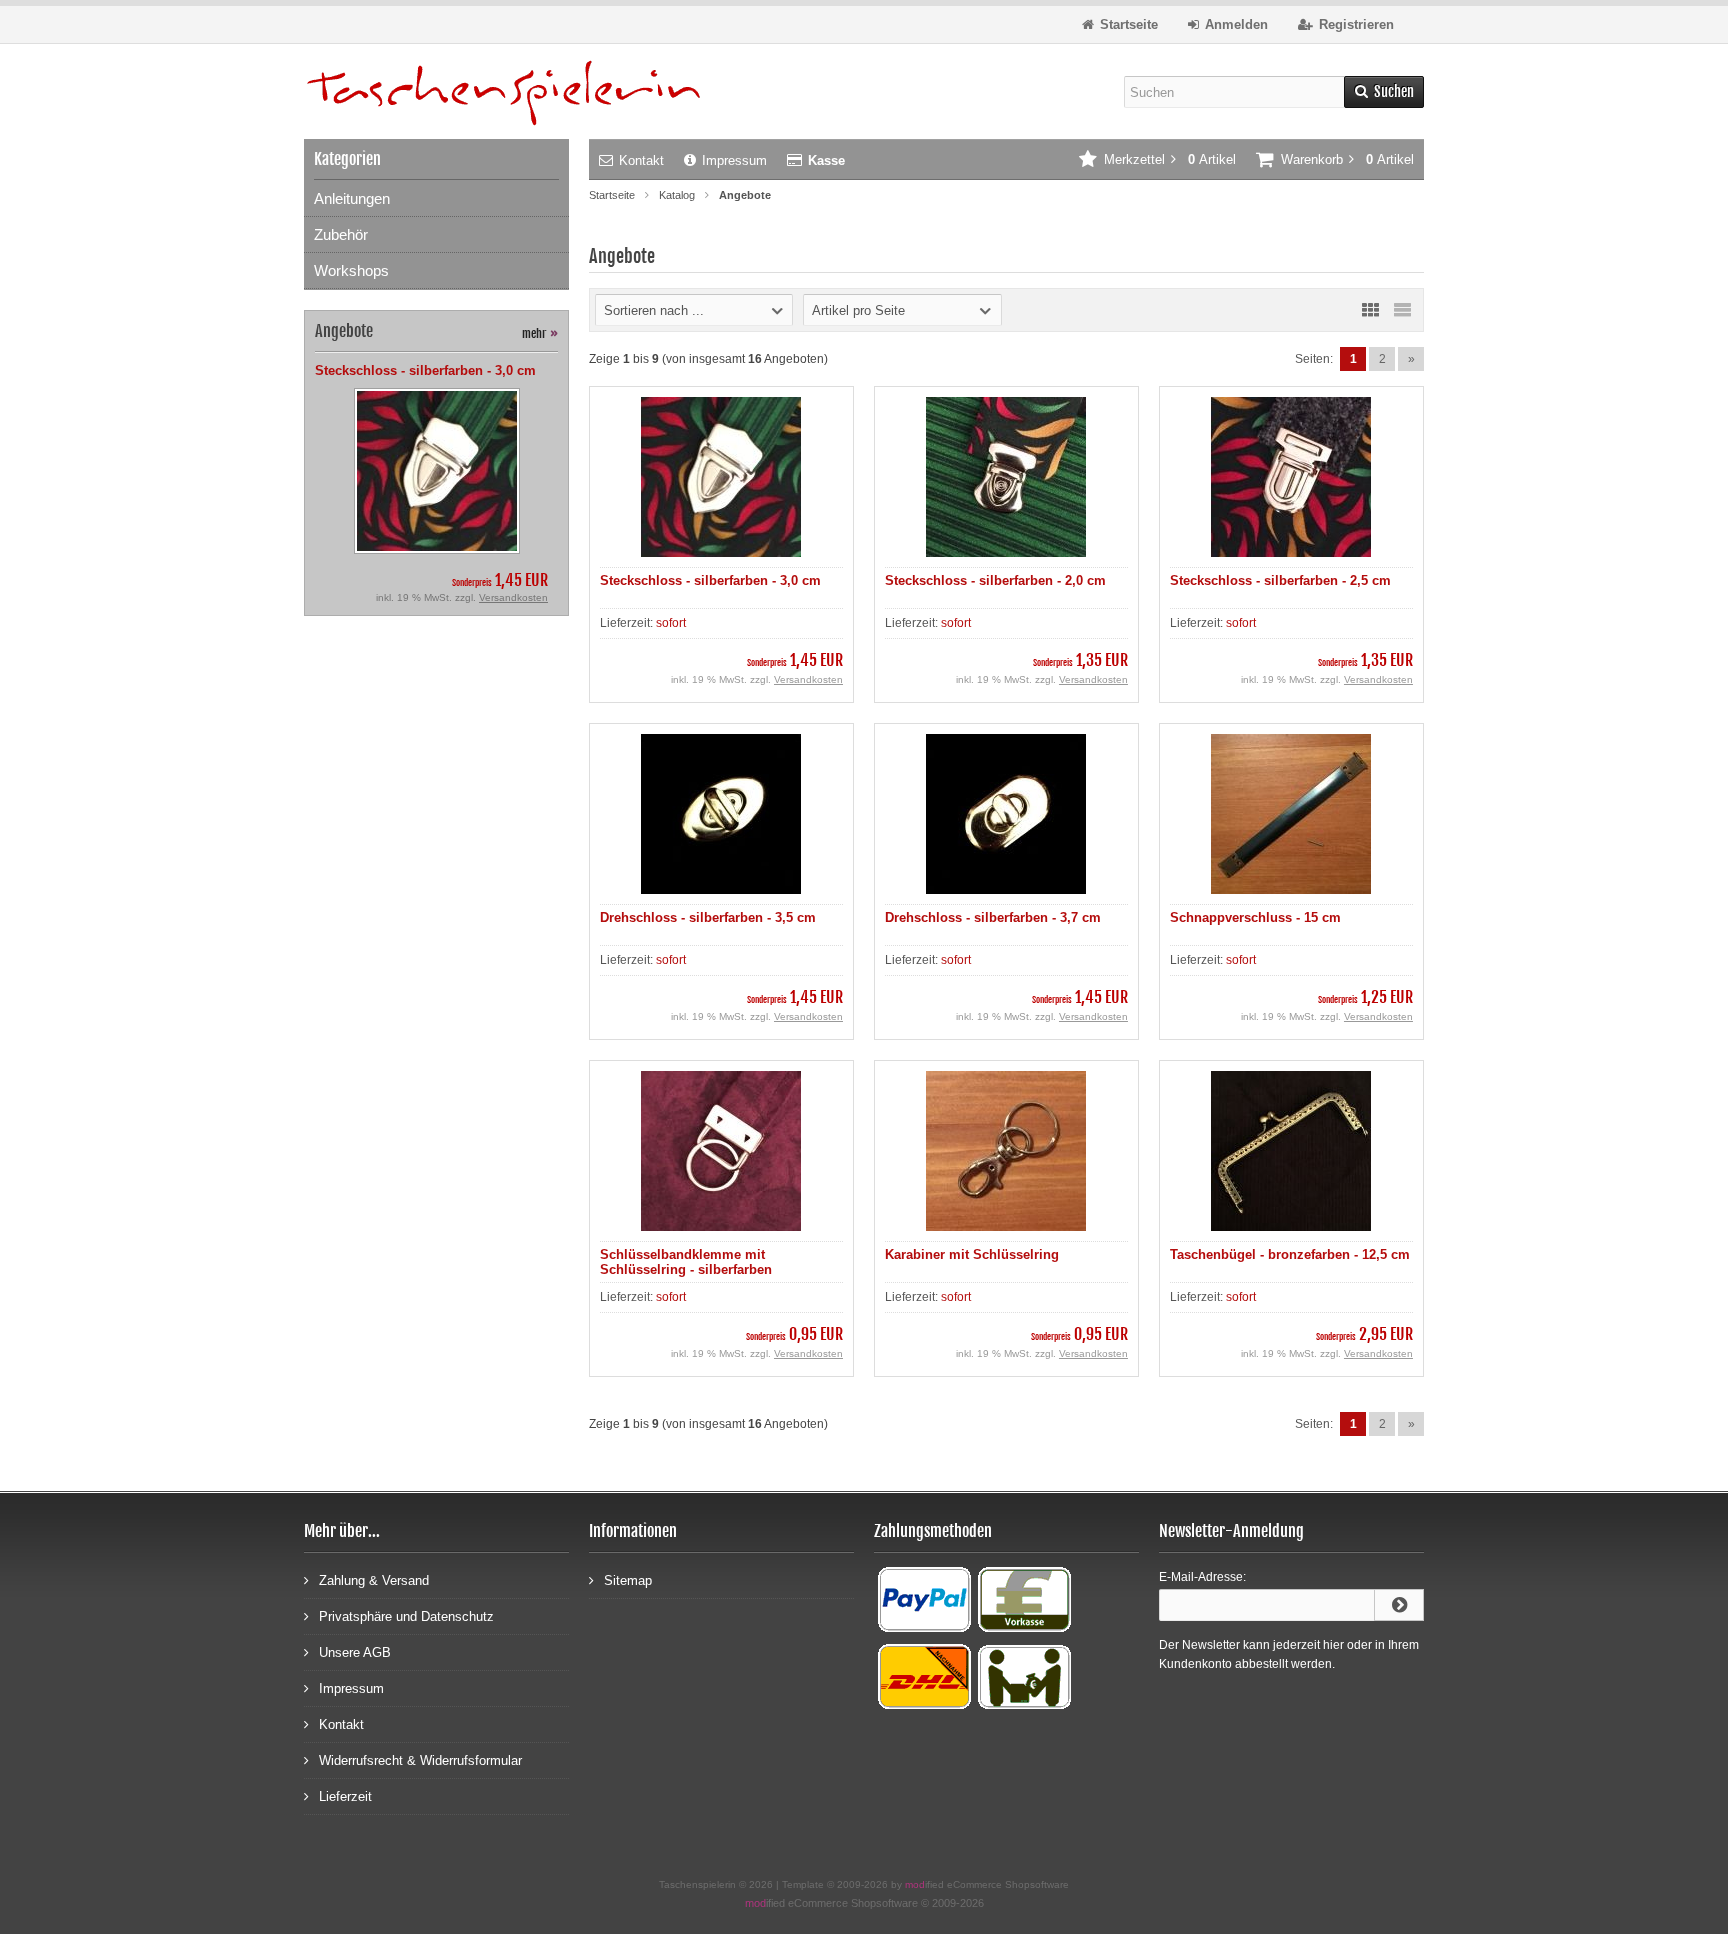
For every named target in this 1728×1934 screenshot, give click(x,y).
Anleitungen (352, 198)
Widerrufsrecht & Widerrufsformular (420, 1760)
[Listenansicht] (1402, 310)
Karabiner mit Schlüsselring (972, 1254)
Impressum (734, 160)
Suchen (1384, 92)
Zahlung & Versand (374, 1580)
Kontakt (641, 160)
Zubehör (341, 234)
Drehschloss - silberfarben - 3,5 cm (708, 917)
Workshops (351, 270)
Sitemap (628, 1580)
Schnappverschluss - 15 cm (1255, 917)
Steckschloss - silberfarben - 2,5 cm (1280, 580)
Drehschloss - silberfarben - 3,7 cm (993, 917)
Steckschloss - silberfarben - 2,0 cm (995, 580)
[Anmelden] (1399, 1605)
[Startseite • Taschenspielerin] (504, 91)
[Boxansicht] (1370, 310)
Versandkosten (808, 679)
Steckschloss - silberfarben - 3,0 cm (710, 580)
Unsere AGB (355, 1652)
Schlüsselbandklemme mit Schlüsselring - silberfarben (686, 1262)
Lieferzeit (345, 1796)
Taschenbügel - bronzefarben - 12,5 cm (1290, 1254)
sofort (671, 623)
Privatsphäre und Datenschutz (406, 1616)
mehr (540, 333)
